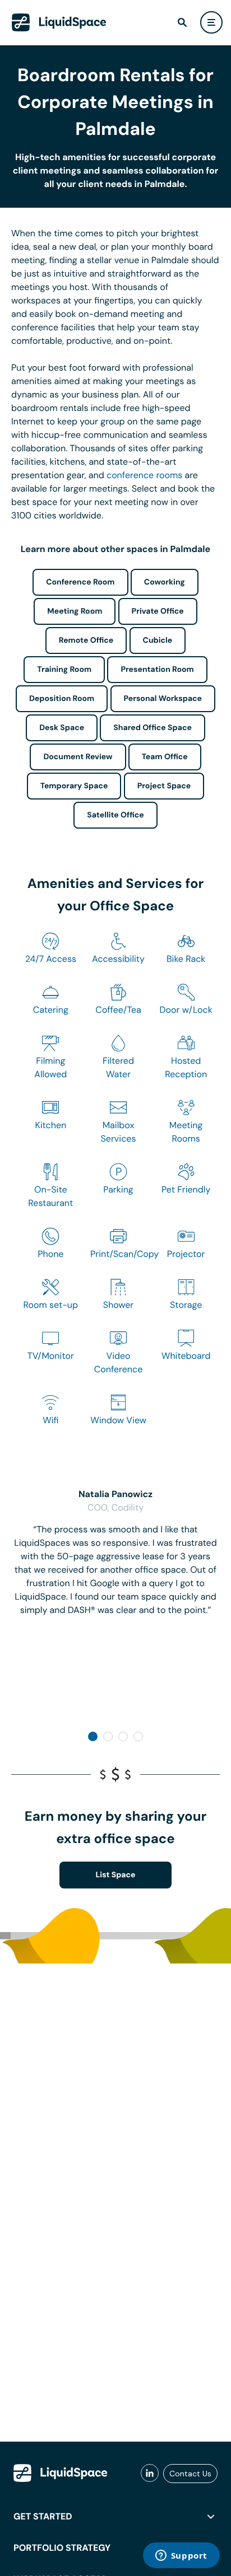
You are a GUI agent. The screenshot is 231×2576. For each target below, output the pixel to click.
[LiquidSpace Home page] (59, 22)
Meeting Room (75, 611)
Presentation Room (157, 670)
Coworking (165, 582)
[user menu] (211, 22)
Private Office (158, 611)
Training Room (64, 670)
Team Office (165, 757)
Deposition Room (62, 699)
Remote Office (86, 641)
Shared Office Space (153, 728)
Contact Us (190, 2474)
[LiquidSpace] (61, 2473)
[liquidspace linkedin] (150, 2474)
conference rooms (144, 475)
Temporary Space (74, 786)
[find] (182, 22)
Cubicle (158, 641)
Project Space (164, 786)
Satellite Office (115, 815)
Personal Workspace (163, 699)
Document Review (78, 757)
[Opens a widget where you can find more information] (181, 2556)
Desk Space (62, 728)
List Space (116, 1875)
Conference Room (80, 582)
